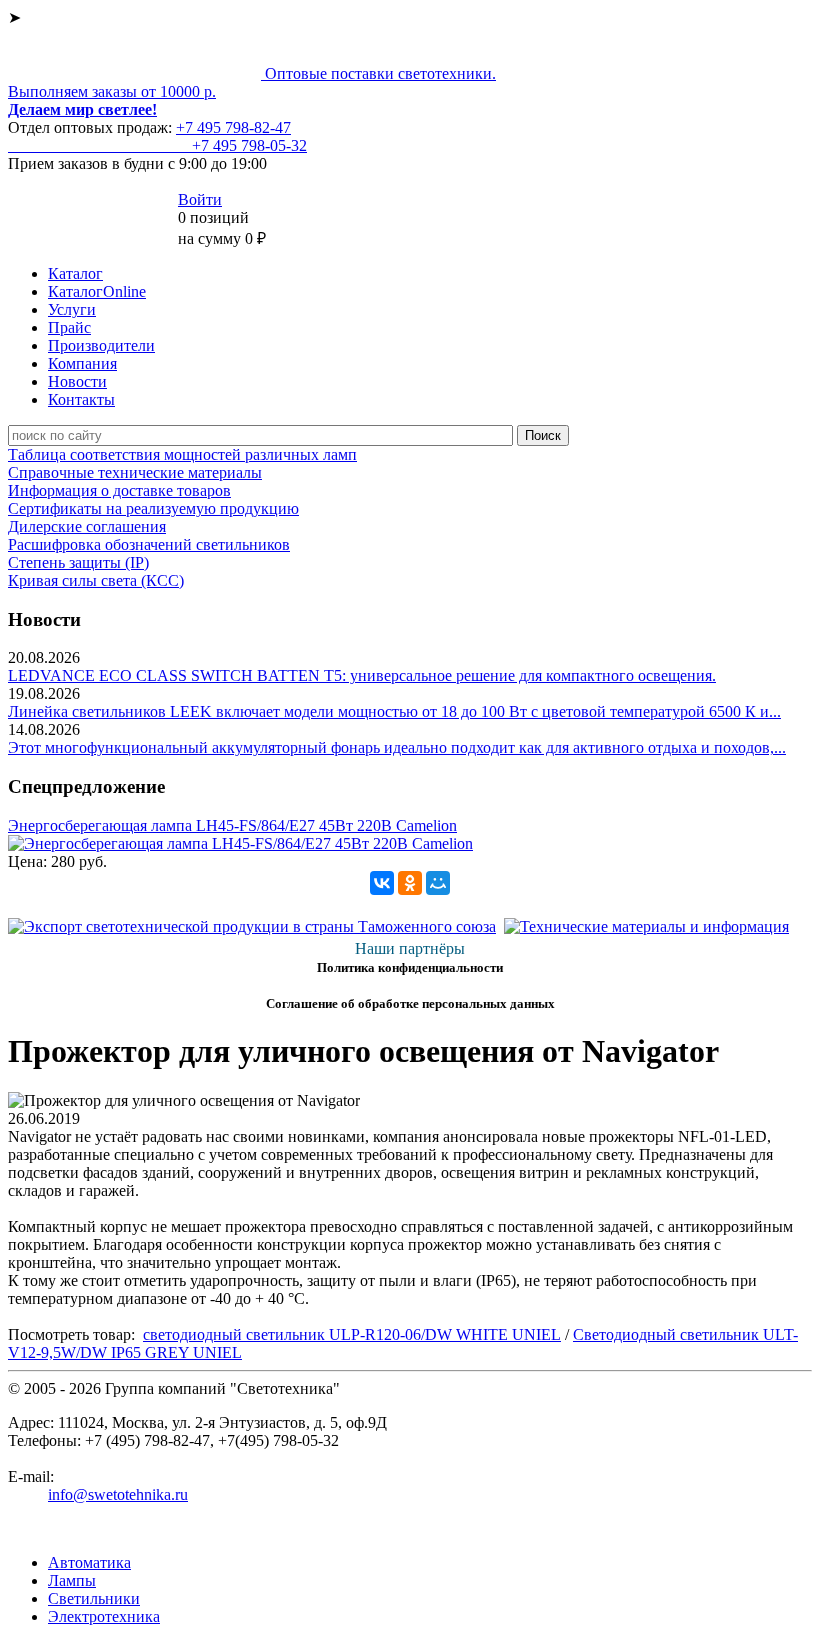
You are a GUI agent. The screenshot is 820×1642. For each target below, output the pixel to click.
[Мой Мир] (438, 883)
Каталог (75, 273)
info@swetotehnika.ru (118, 1494)
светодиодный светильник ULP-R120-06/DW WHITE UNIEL (352, 1334)
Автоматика (89, 1562)
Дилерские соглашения (87, 526)
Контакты (81, 399)
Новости (77, 381)
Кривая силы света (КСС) (96, 580)
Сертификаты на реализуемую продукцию (153, 508)
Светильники (94, 1598)
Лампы (72, 1580)
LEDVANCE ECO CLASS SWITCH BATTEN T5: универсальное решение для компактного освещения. (362, 675)
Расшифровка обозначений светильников (149, 544)
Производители (101, 345)
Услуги (72, 309)
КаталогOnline (97, 291)
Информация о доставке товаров (119, 490)
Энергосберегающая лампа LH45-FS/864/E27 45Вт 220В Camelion (232, 825)
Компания (82, 363)
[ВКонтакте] (382, 883)
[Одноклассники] (410, 883)
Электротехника (104, 1616)
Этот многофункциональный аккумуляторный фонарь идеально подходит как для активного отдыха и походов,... (397, 747)
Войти (200, 199)
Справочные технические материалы (135, 472)
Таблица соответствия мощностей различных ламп (182, 454)
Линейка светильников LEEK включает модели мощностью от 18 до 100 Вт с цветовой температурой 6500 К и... (394, 711)
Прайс (69, 327)
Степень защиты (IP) (78, 562)
